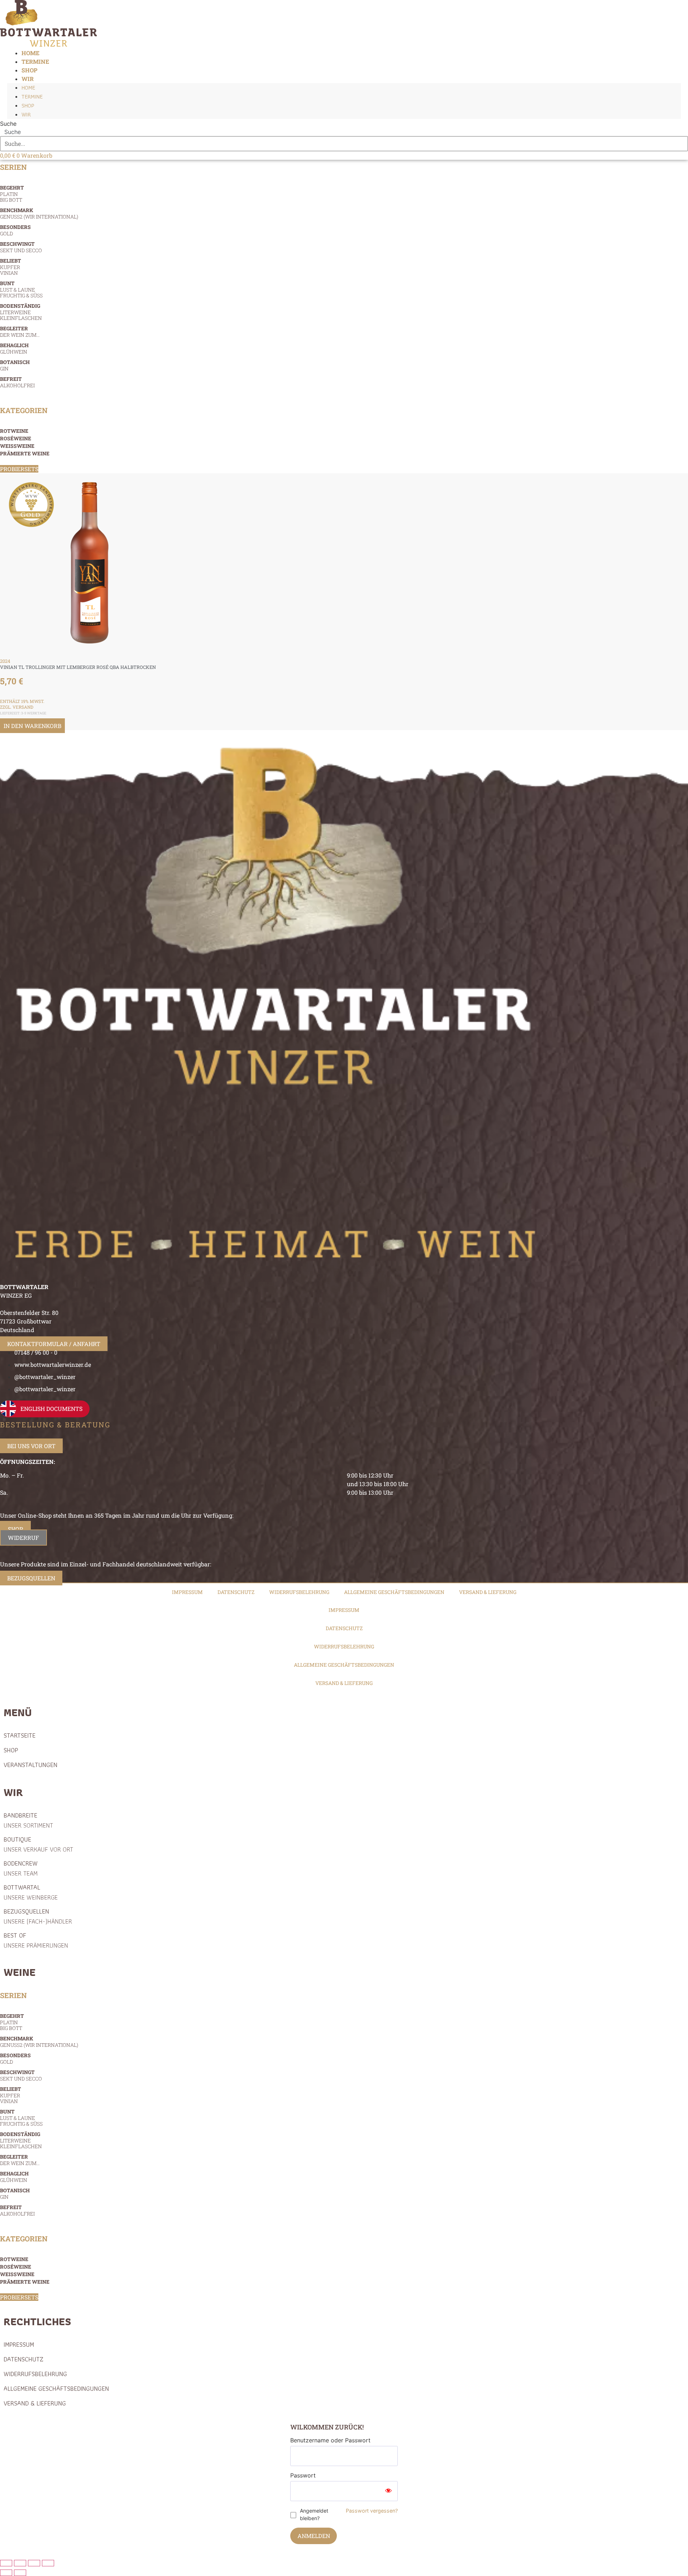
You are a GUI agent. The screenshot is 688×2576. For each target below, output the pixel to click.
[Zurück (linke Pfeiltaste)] (6, 2573)
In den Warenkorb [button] (32, 726)
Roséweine (16, 438)
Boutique (38, 1844)
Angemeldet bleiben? (314, 2514)
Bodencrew (21, 1868)
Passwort (303, 2475)
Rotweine (14, 431)
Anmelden (314, 2536)
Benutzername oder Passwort (330, 2440)
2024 (5, 661)
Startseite (20, 1735)
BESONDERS (15, 230)
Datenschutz (236, 1592)
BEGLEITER (20, 332)
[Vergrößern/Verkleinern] (6, 2563)
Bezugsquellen (38, 1916)
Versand (23, 707)
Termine (32, 97)
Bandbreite (28, 1820)
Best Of (36, 1940)
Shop (28, 106)
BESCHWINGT (21, 247)
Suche (8, 124)
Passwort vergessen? (372, 2511)
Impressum (187, 1592)
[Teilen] (34, 2563)
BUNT (21, 289)
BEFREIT (17, 382)
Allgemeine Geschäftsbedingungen (394, 1592)
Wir (28, 79)
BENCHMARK (39, 213)
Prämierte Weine (25, 453)
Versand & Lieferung (488, 1592)
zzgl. (6, 707)
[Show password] (388, 2491)
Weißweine (17, 446)
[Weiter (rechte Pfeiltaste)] (20, 2573)
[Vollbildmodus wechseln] (20, 2563)
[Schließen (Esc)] (48, 2563)
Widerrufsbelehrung (299, 1592)
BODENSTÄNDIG (21, 312)
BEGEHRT (12, 194)
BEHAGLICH (14, 348)
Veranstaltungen (30, 1765)
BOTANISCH (15, 365)
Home (28, 88)
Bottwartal (31, 1892)
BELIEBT (11, 267)
